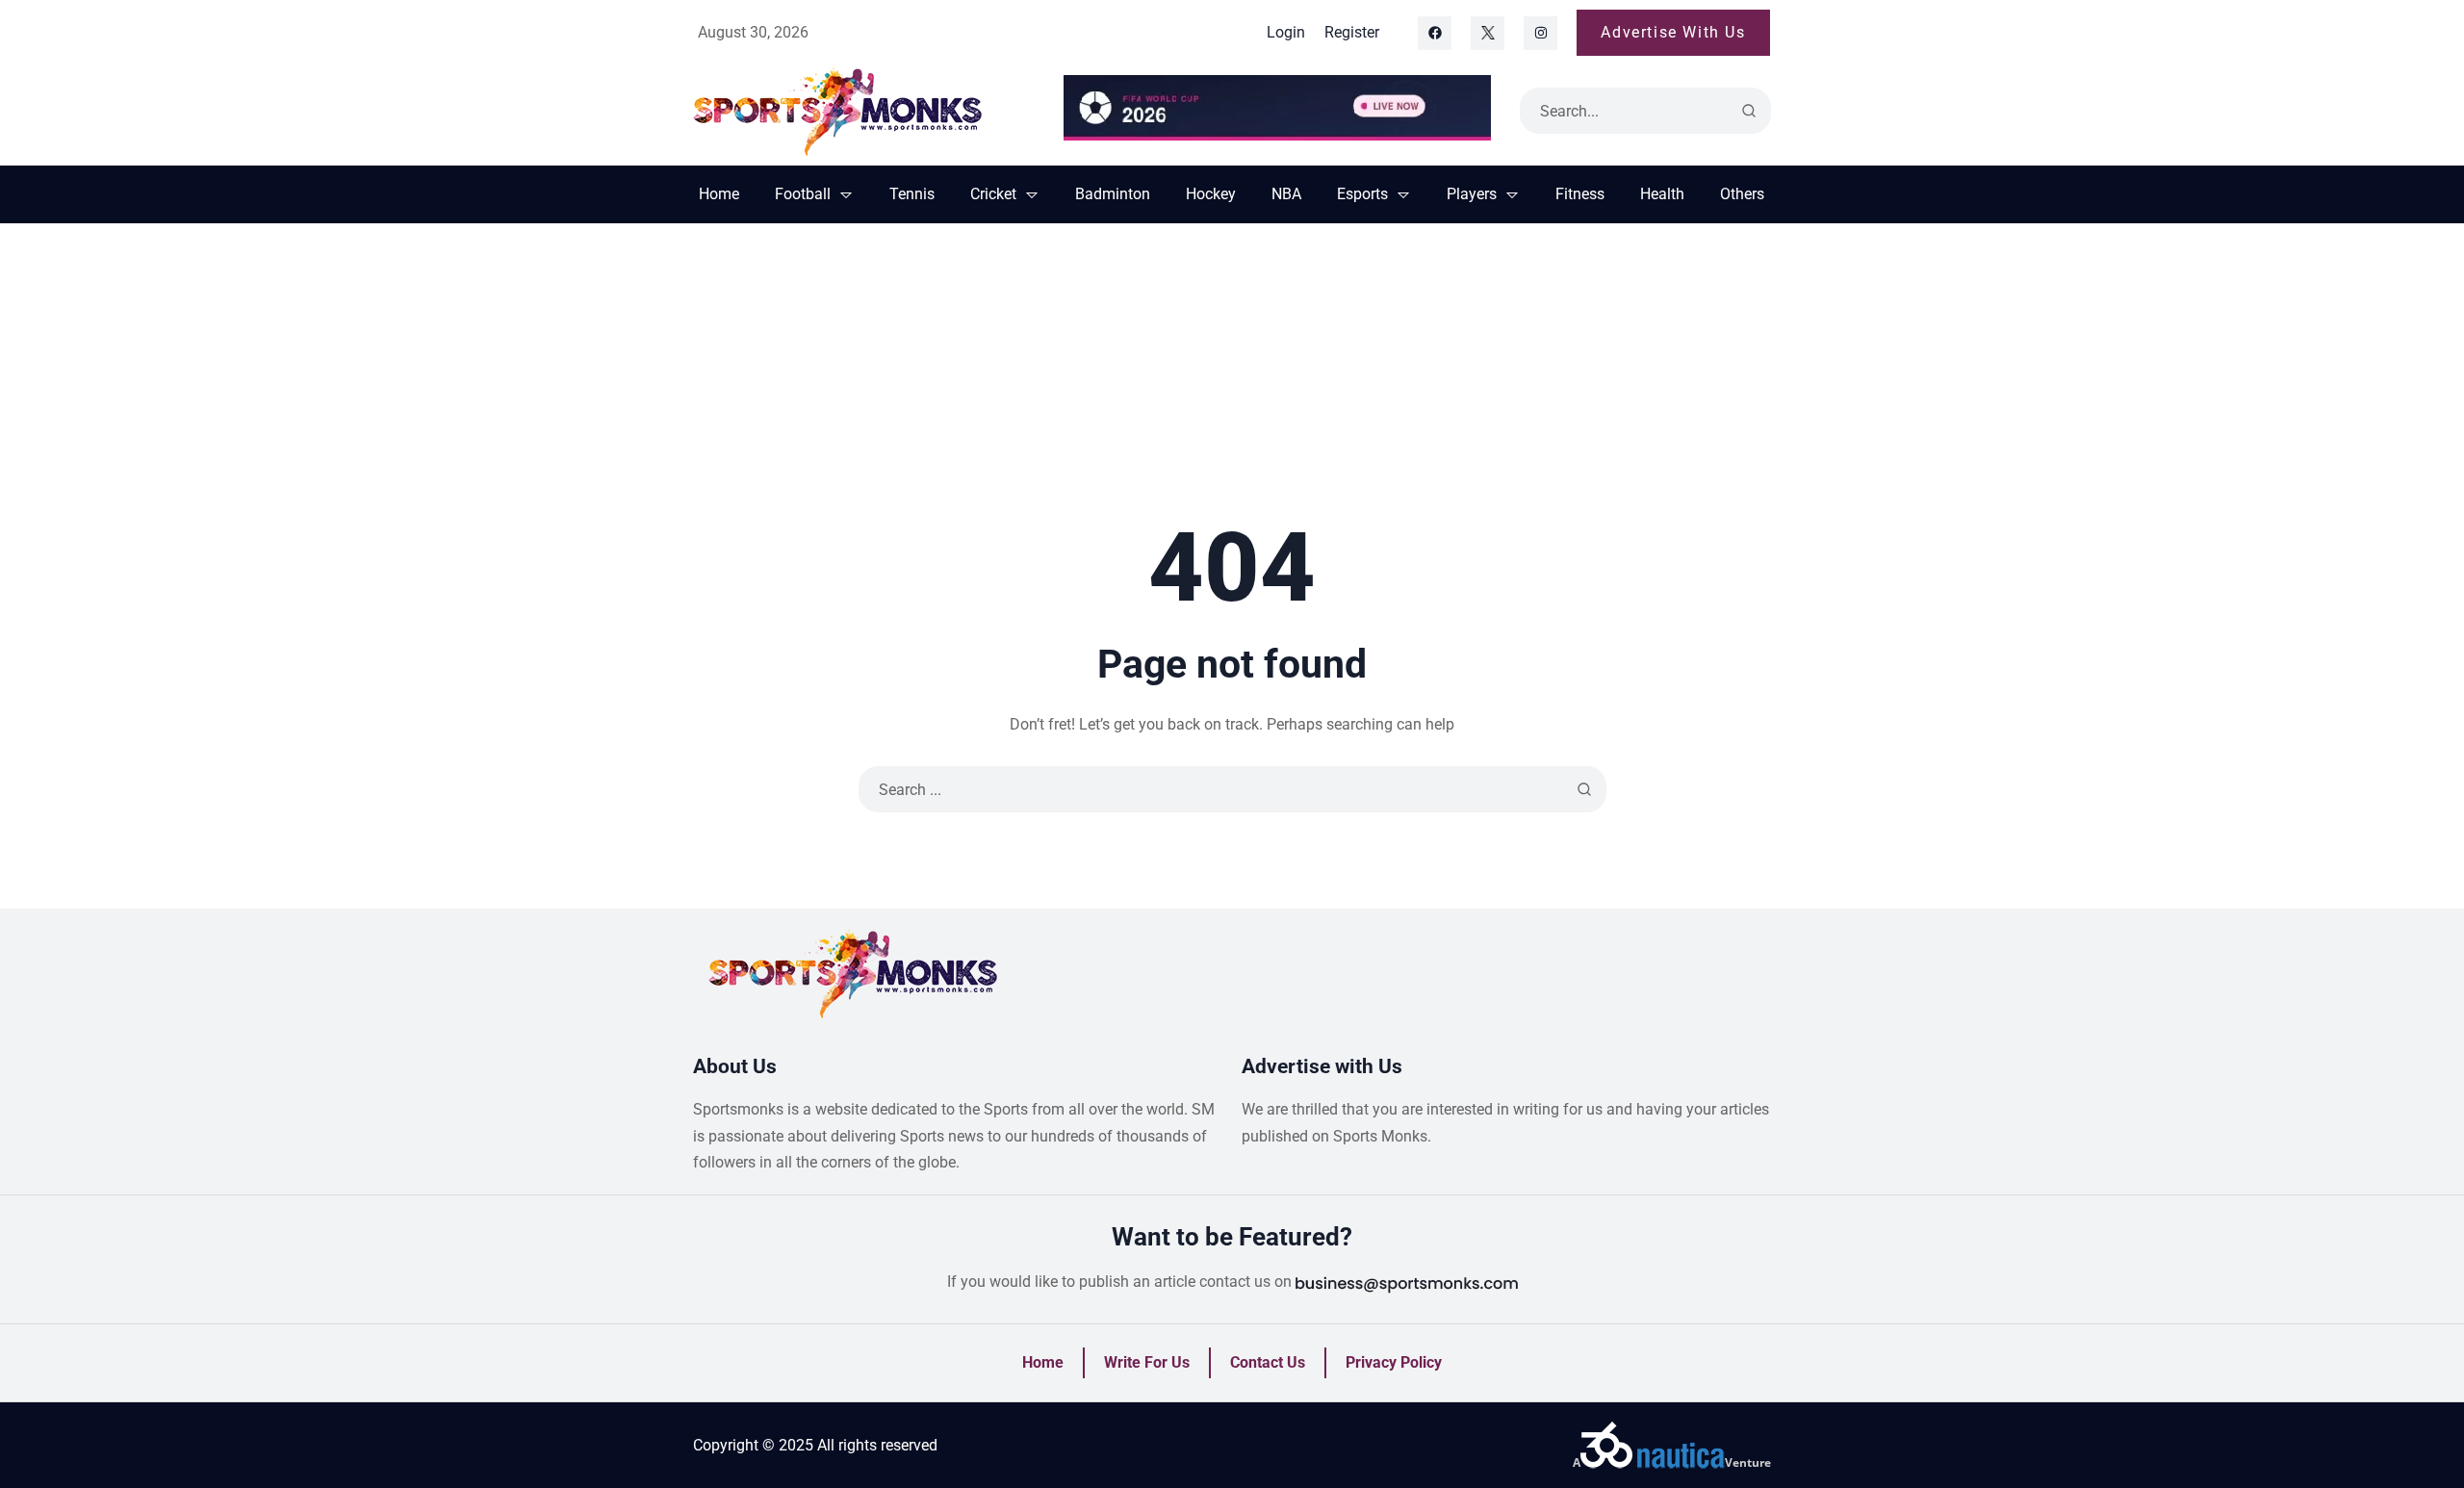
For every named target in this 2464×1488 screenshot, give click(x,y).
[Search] (1749, 111)
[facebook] (1435, 33)
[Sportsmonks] (864, 111)
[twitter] (1488, 33)
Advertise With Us (1673, 32)
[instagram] (1540, 33)
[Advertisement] (1232, 368)
